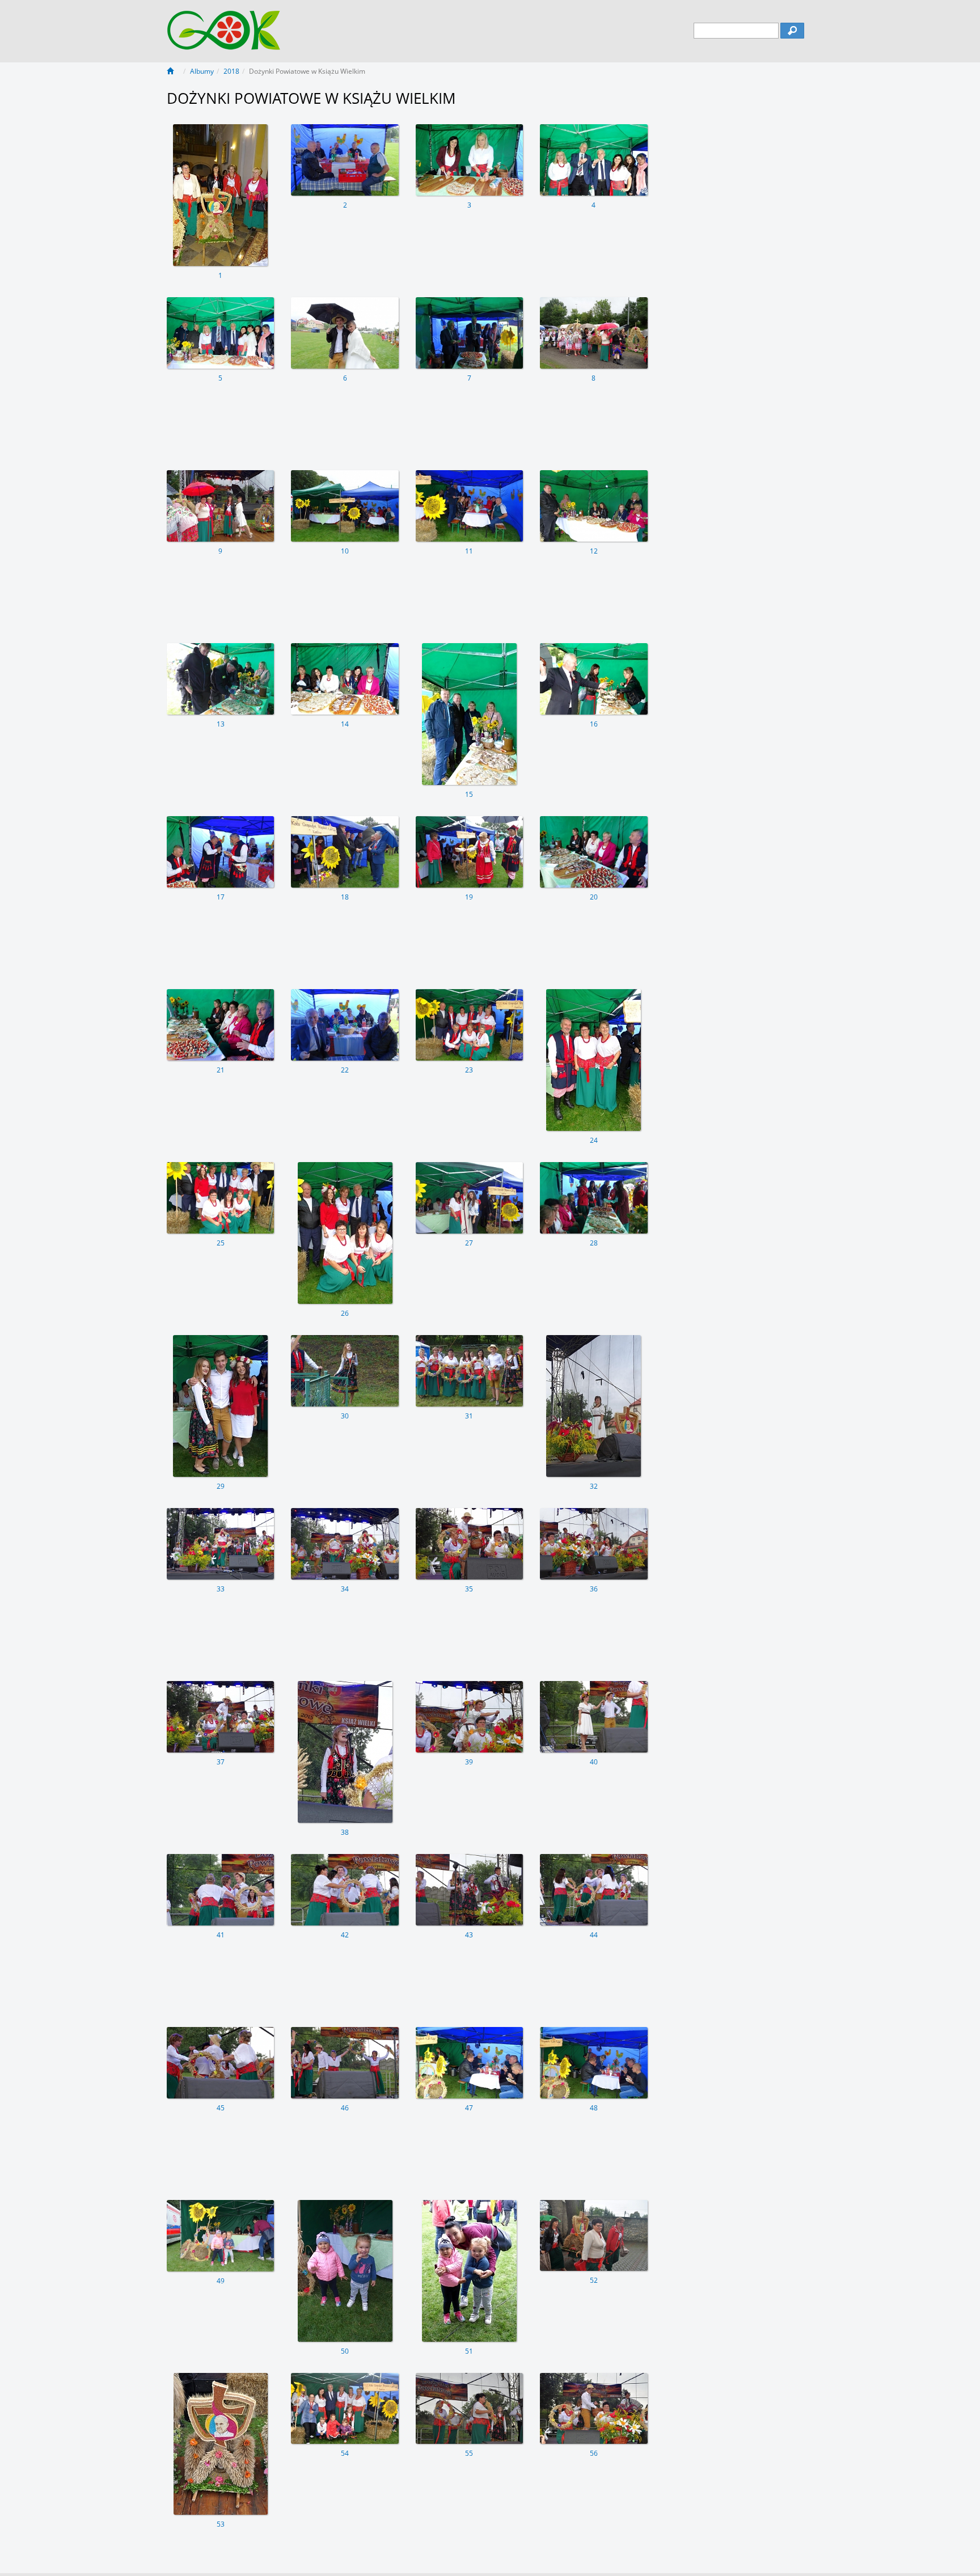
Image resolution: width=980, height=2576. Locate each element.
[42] (345, 1890)
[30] (345, 1371)
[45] (220, 2063)
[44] (594, 1890)
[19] (469, 852)
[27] (469, 1198)
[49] (220, 2236)
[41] (220, 1890)
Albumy (202, 71)
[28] (594, 1198)
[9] (220, 506)
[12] (594, 506)
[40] (594, 1717)
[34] (345, 1544)
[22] (345, 1025)
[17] (220, 852)
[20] (594, 852)
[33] (220, 1544)
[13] (220, 679)
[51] (469, 2271)
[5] (220, 333)
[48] (594, 2063)
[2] (345, 160)
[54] (345, 2409)
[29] (220, 1406)
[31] (469, 1371)
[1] (220, 195)
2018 (231, 71)
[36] (594, 1544)
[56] (594, 2409)
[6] (345, 333)
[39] (469, 1717)
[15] (469, 714)
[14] (345, 679)
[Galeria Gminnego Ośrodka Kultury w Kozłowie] (224, 24)
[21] (220, 1025)
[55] (469, 2409)
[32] (594, 1406)
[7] (469, 333)
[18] (345, 852)
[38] (345, 1752)
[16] (594, 679)
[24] (594, 1060)
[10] (345, 506)
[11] (469, 506)
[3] (469, 160)
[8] (594, 333)
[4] (594, 160)
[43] (469, 1890)
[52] (594, 2236)
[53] (220, 2444)
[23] (469, 1025)
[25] (220, 1198)
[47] (469, 2063)
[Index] (174, 71)
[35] (469, 1544)
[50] (345, 2271)
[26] (345, 1233)
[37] (220, 1717)
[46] (345, 2063)
